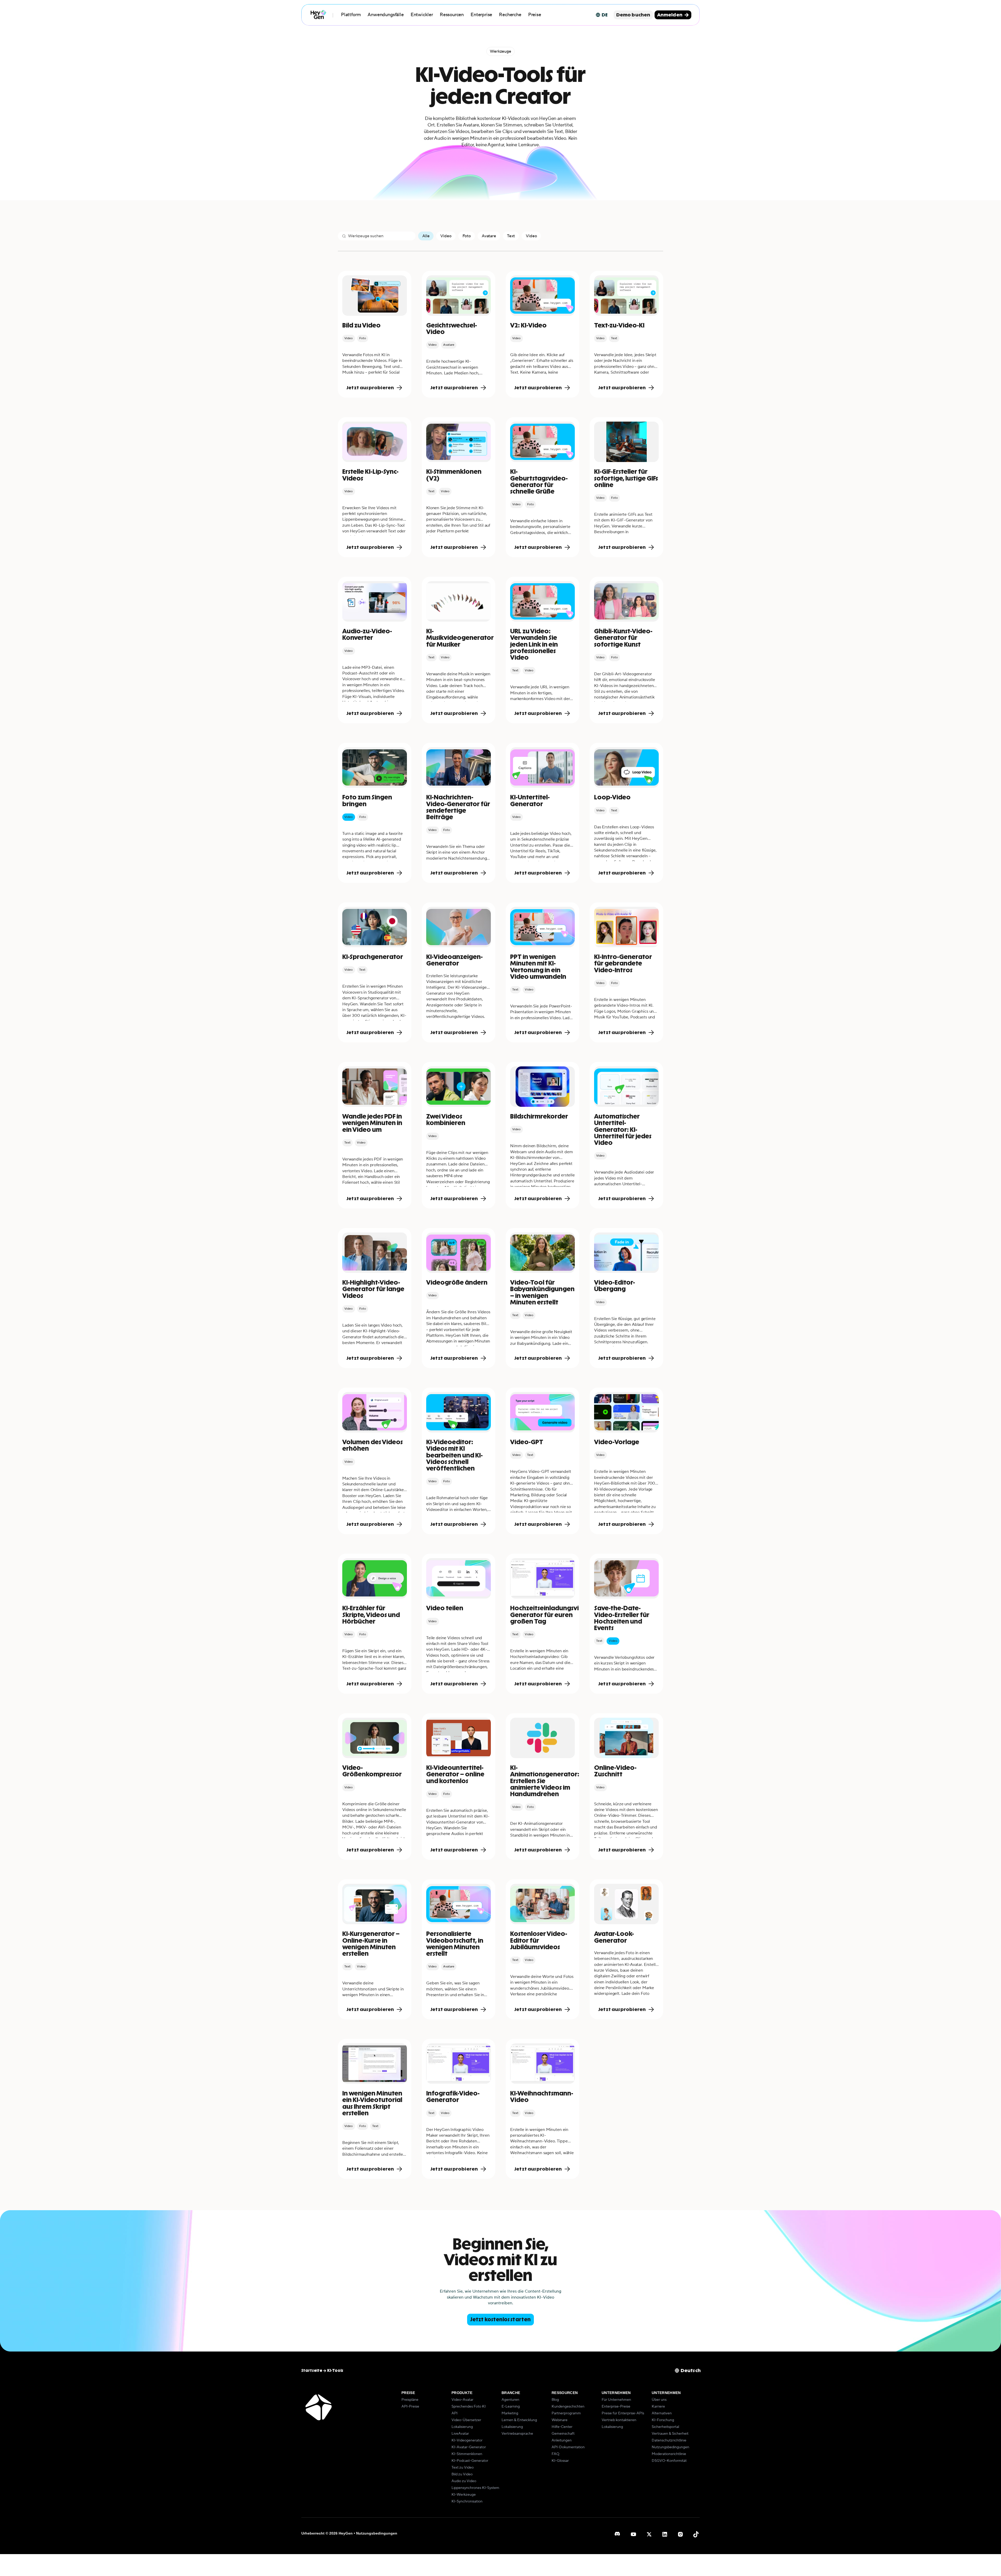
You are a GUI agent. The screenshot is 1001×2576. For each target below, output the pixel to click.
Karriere (658, 2407)
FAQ (556, 2454)
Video (446, 236)
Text (511, 236)
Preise (535, 15)
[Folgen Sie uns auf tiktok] (696, 2534)
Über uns (659, 2400)
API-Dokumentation (568, 2447)
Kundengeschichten (568, 2407)
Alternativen (662, 2413)
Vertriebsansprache (517, 2434)
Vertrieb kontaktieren (619, 2420)
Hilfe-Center (562, 2427)
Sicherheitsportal (665, 2427)
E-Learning (511, 2407)
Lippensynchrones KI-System (475, 2488)
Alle (426, 236)
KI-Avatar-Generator (469, 2447)
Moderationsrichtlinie (669, 2454)
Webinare (560, 2420)
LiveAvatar (460, 2434)
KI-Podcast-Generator (470, 2461)
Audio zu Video (464, 2481)
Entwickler (422, 15)
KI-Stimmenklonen (467, 2454)
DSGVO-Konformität (669, 2461)
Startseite (312, 2371)
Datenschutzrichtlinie (669, 2440)
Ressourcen (452, 15)
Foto (467, 236)
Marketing (510, 2413)
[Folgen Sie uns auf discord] (618, 2534)
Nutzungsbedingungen (670, 2447)
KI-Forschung (663, 2420)
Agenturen (510, 2400)
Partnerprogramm (566, 2413)
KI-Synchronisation (467, 2501)
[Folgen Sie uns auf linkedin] (665, 2534)
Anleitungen (562, 2440)
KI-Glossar (560, 2461)
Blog (555, 2400)
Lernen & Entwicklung (519, 2420)
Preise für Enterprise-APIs (623, 2413)
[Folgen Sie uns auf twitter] (649, 2534)
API (454, 2413)
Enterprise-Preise (616, 2407)
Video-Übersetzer (466, 2420)
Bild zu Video (462, 2474)
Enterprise (481, 15)
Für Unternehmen (616, 2400)
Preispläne (410, 2400)
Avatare (489, 236)
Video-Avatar (462, 2400)
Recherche (510, 15)
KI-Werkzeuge (464, 2495)
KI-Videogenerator (467, 2440)
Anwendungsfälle (386, 15)
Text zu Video (463, 2468)
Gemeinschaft (563, 2434)
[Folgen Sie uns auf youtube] (633, 2534)
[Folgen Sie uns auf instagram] (680, 2534)
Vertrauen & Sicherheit (670, 2434)
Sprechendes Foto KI (469, 2407)
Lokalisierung (462, 2427)
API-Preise (410, 2407)
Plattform (351, 15)
